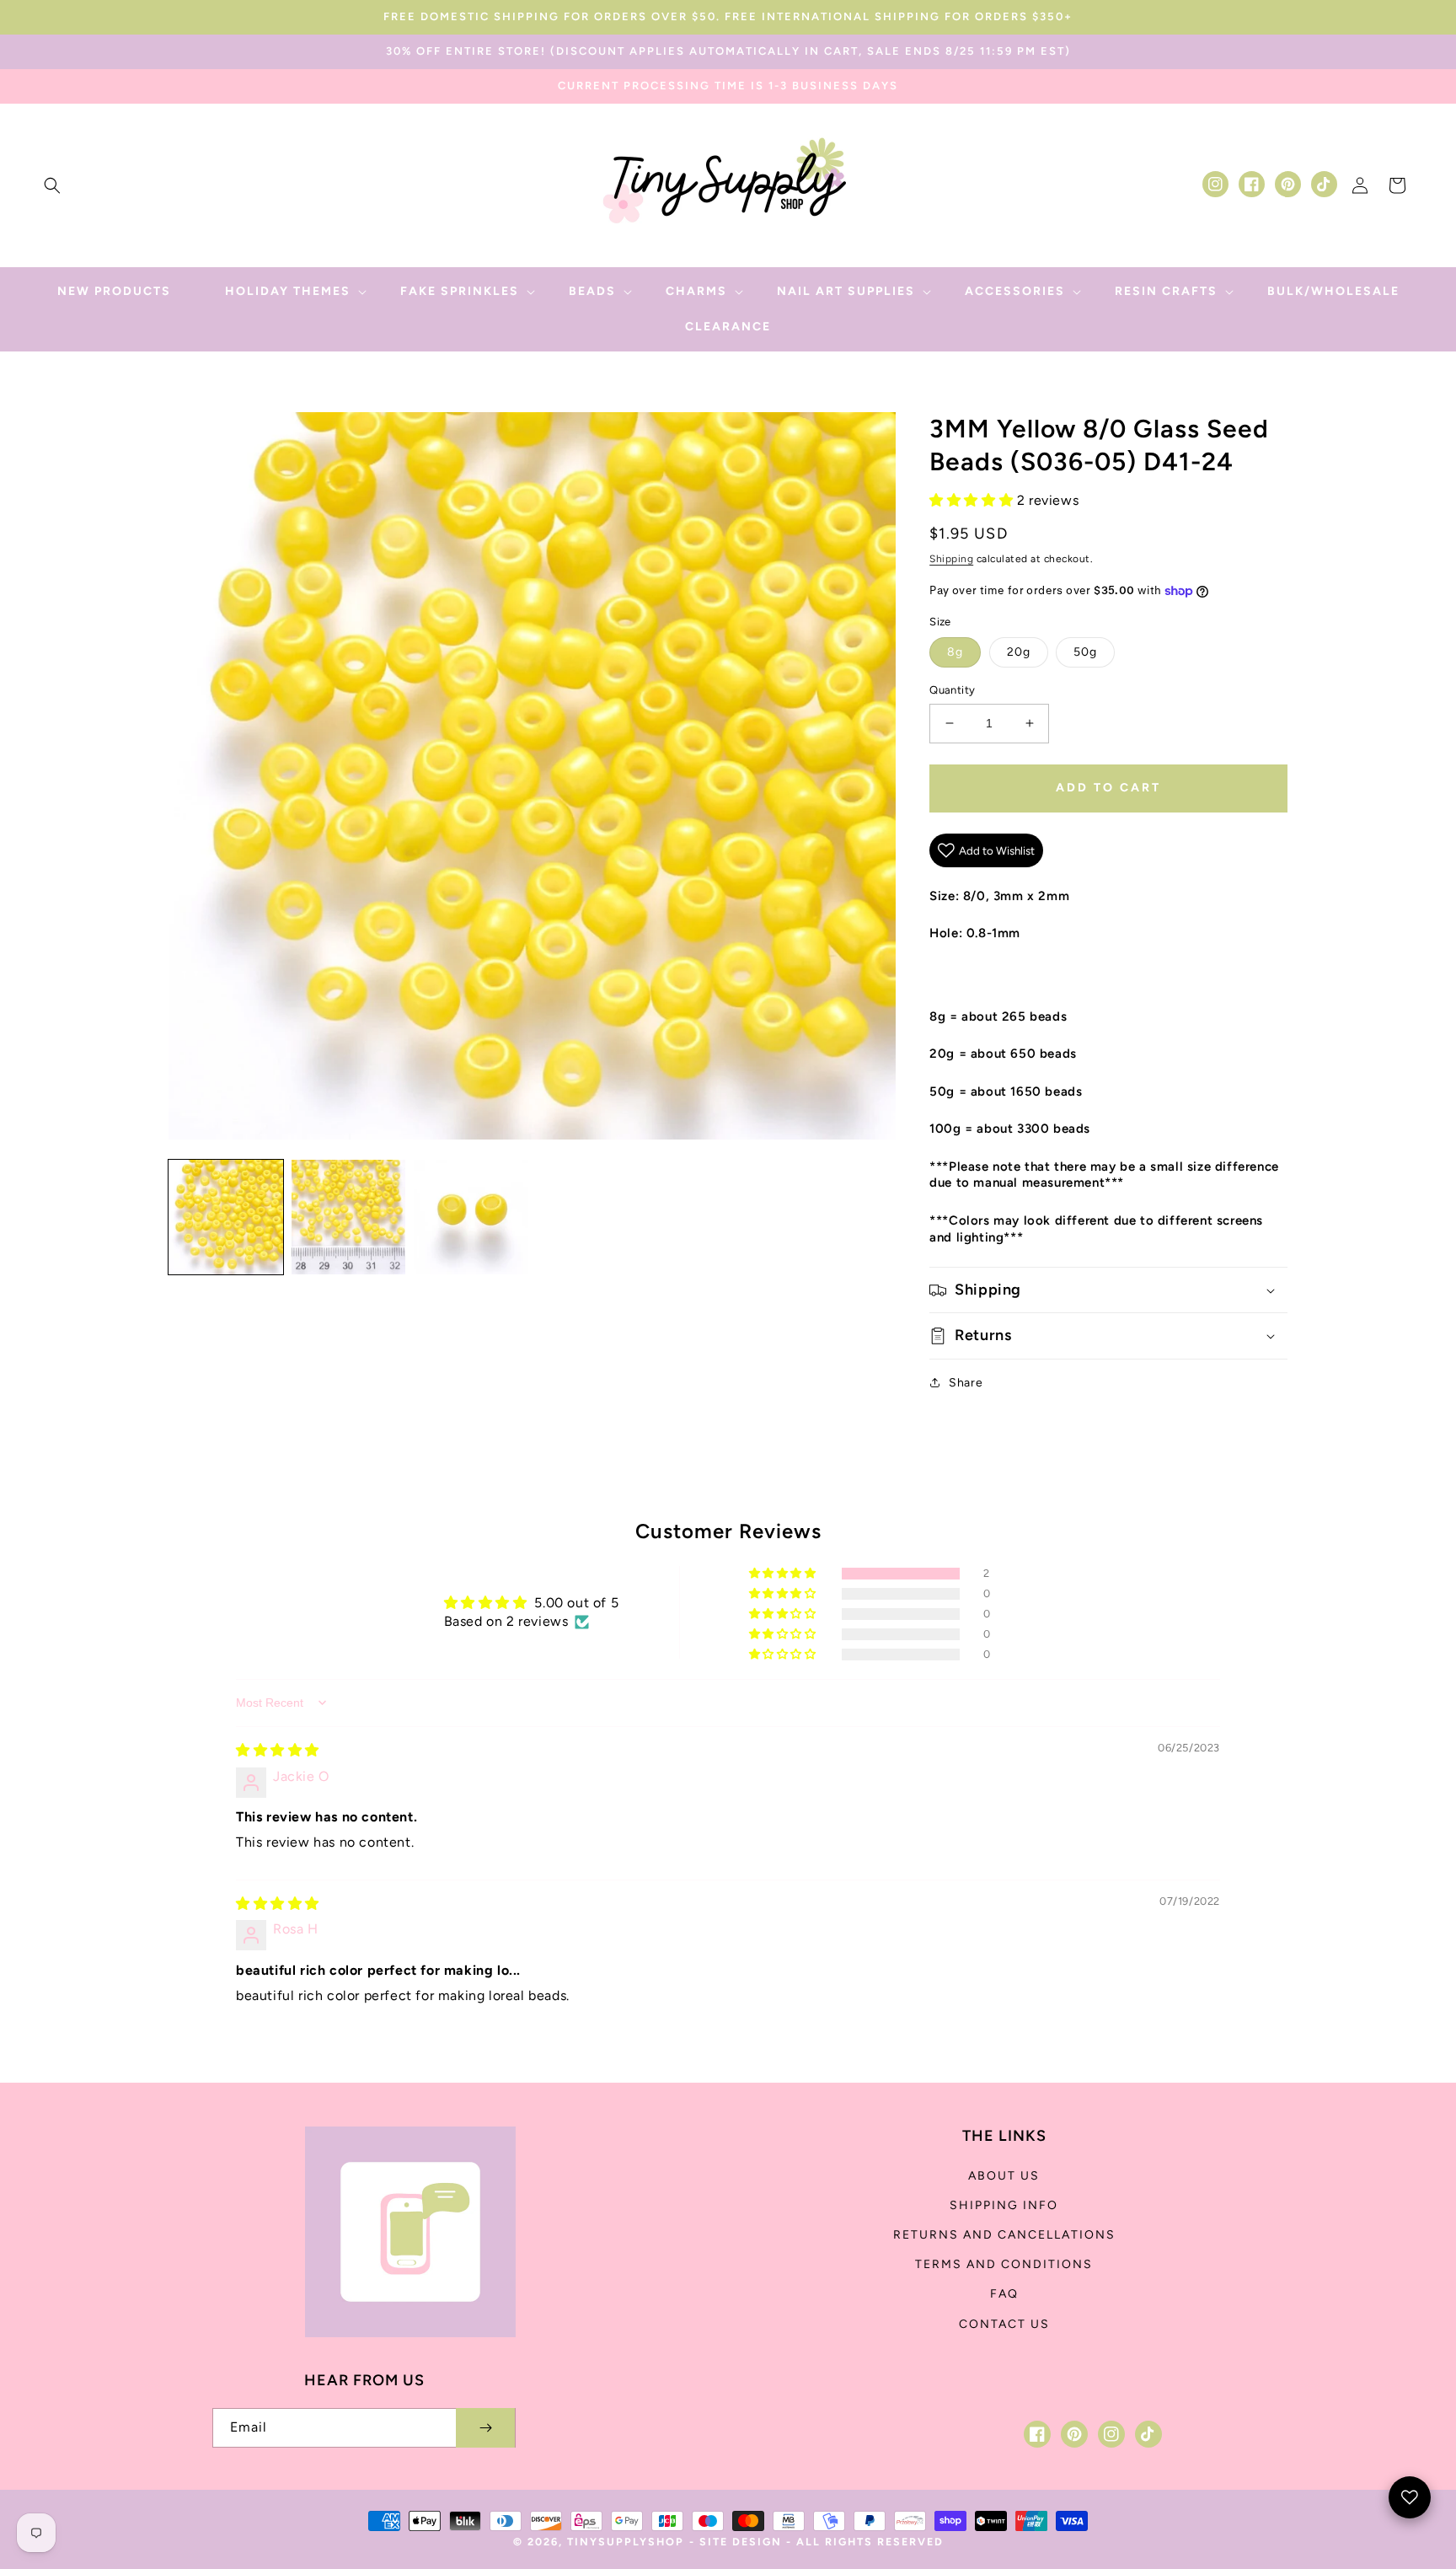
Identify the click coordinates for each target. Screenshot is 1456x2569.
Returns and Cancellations (1004, 2235)
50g (1085, 652)
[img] (278, 1750)
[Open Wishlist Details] (1410, 2497)
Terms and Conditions (1004, 2264)
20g (1019, 652)
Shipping (951, 559)
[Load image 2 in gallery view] (349, 1217)
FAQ (1004, 2294)
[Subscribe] (485, 2428)
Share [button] (966, 1383)
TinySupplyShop (626, 2542)
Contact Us (1004, 2324)
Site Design (741, 2542)
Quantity (952, 690)
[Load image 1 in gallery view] (226, 1217)
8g (955, 652)
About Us (1004, 2176)
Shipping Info (1004, 2205)
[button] (52, 185)
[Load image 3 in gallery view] (471, 1217)
